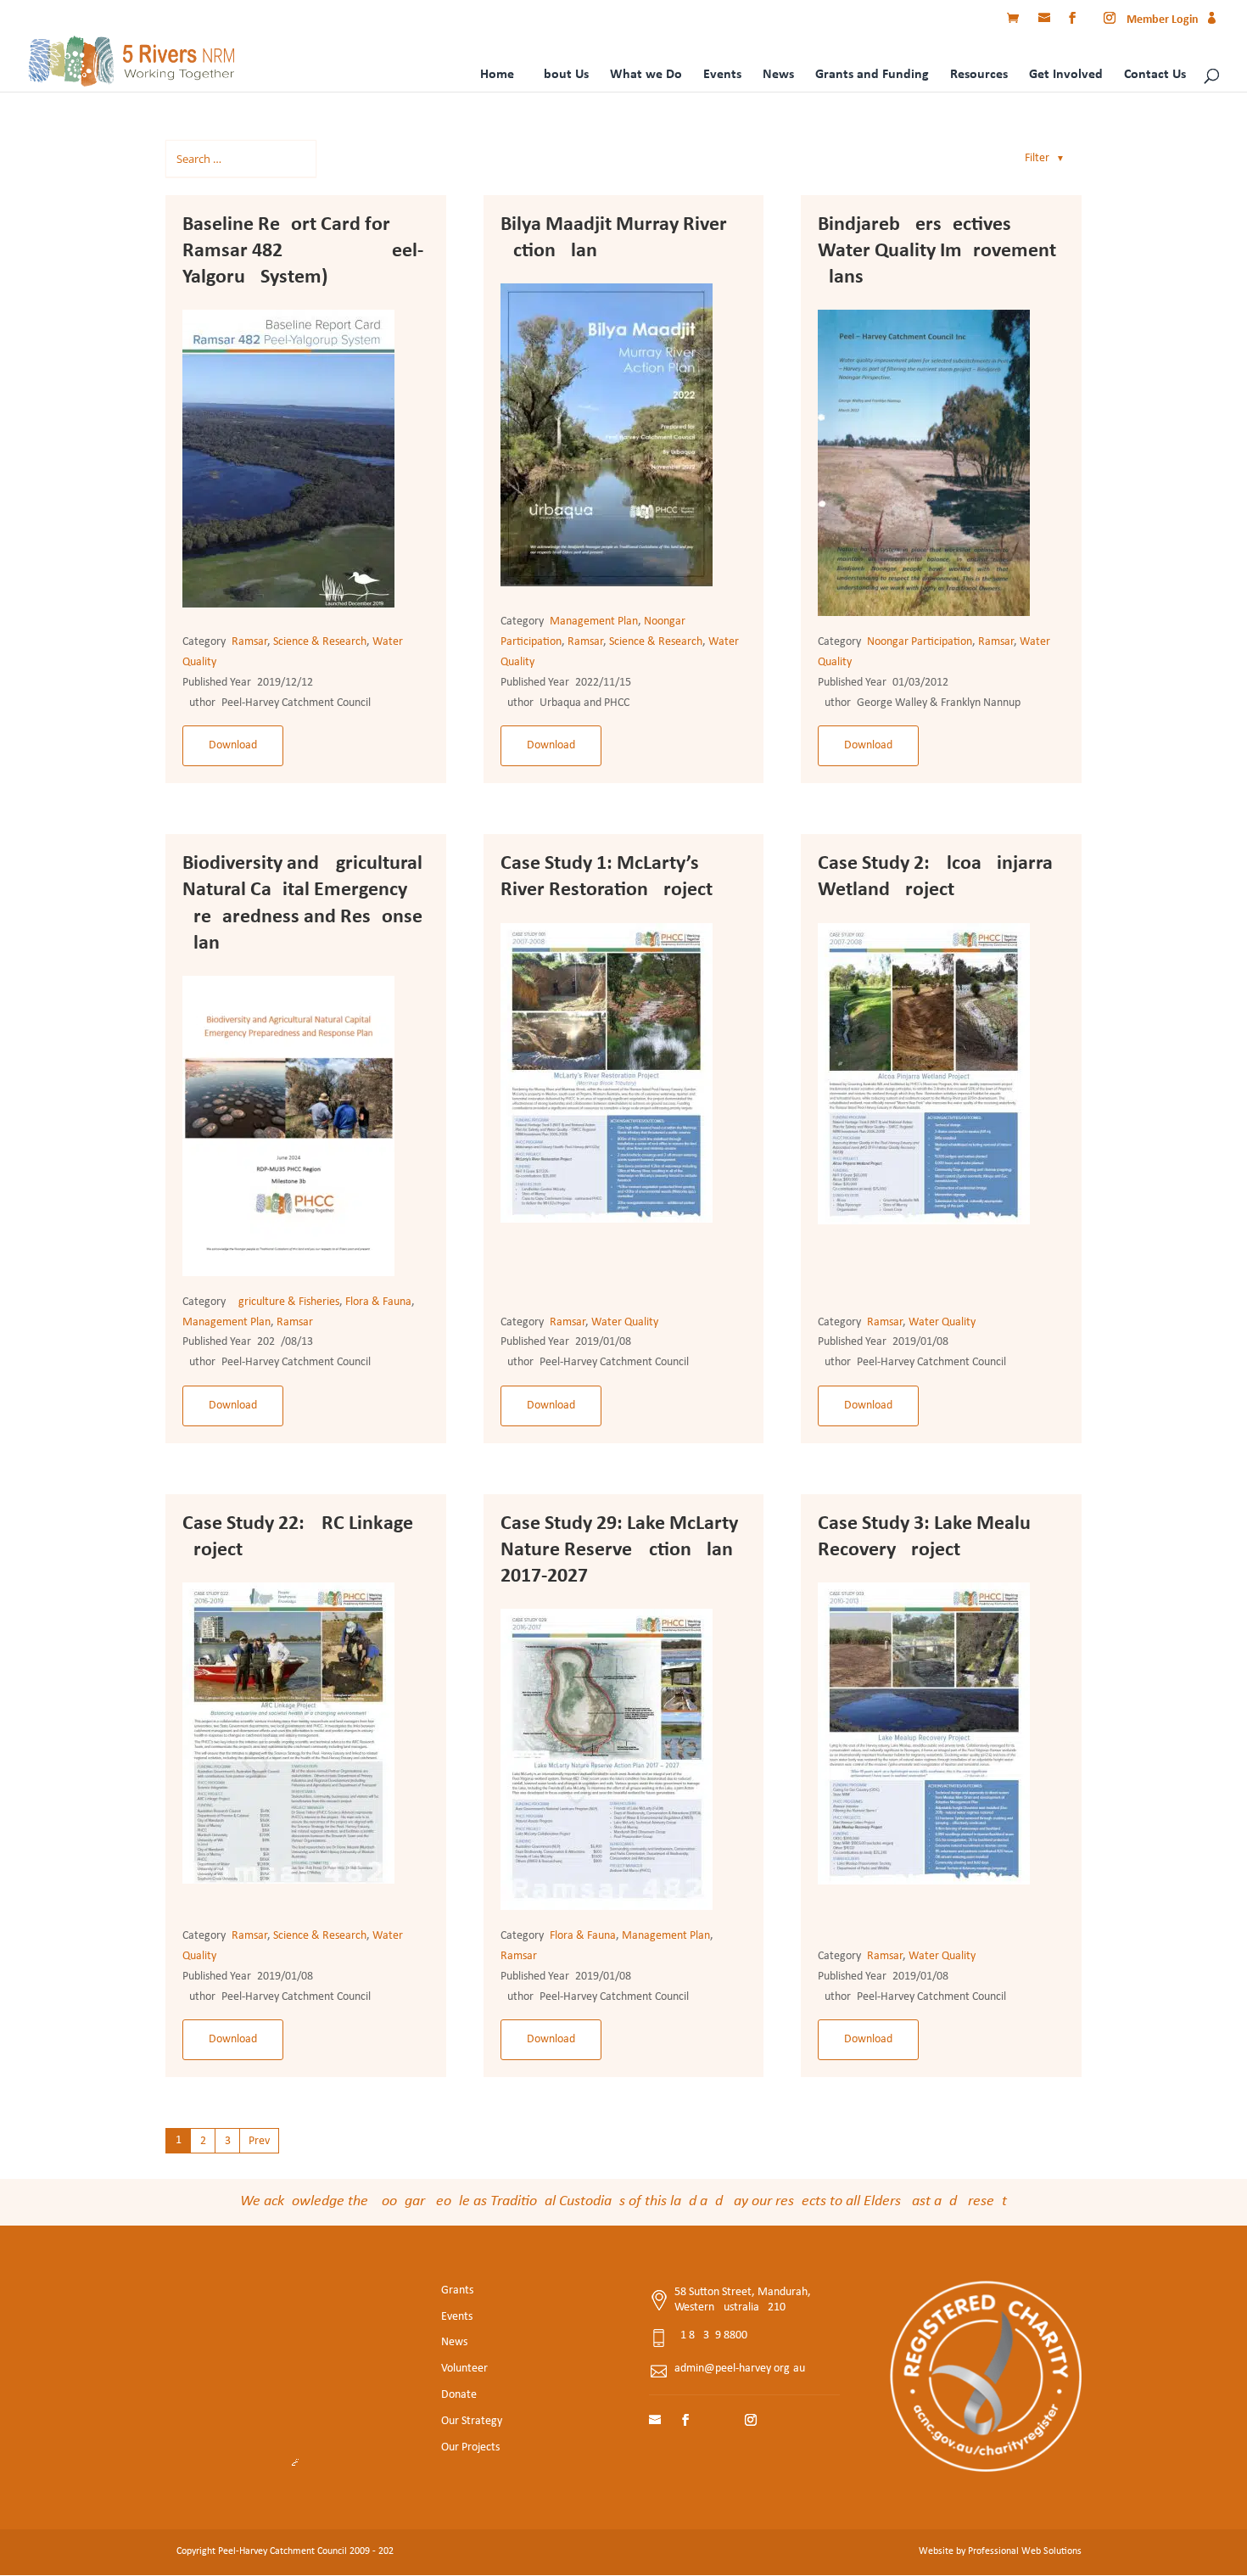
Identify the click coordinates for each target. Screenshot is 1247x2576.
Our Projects (470, 2447)
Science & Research (320, 642)
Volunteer (464, 2369)
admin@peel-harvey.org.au (740, 2369)
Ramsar (249, 642)
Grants (457, 2290)
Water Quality (625, 1322)
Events (722, 75)
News (778, 75)
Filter (1045, 158)
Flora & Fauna (378, 1302)
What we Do (646, 75)
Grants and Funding (872, 75)
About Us (562, 75)
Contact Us (1155, 75)
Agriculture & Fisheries (285, 1302)
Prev (259, 2141)
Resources (979, 75)
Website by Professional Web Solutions (1000, 2551)
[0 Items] (1017, 20)
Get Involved (1066, 75)
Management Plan (594, 622)
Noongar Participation (920, 642)
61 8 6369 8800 (711, 2335)
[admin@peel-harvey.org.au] (1046, 20)
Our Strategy (472, 2421)
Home (497, 75)
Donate (459, 2395)
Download (233, 745)
